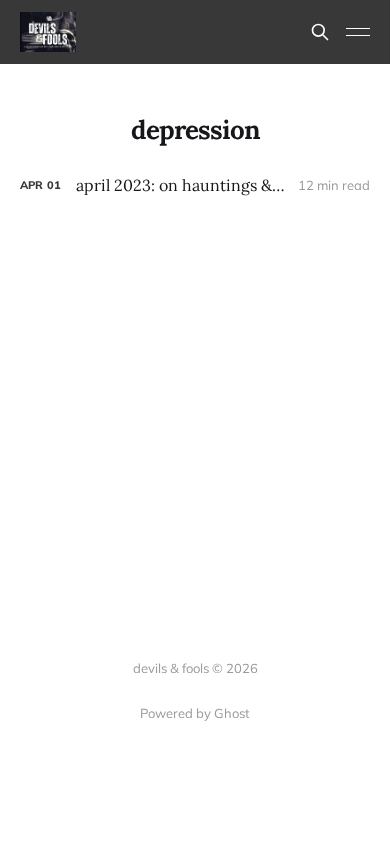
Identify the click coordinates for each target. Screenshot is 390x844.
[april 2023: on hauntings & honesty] (195, 185)
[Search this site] (320, 32)
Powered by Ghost (195, 713)
